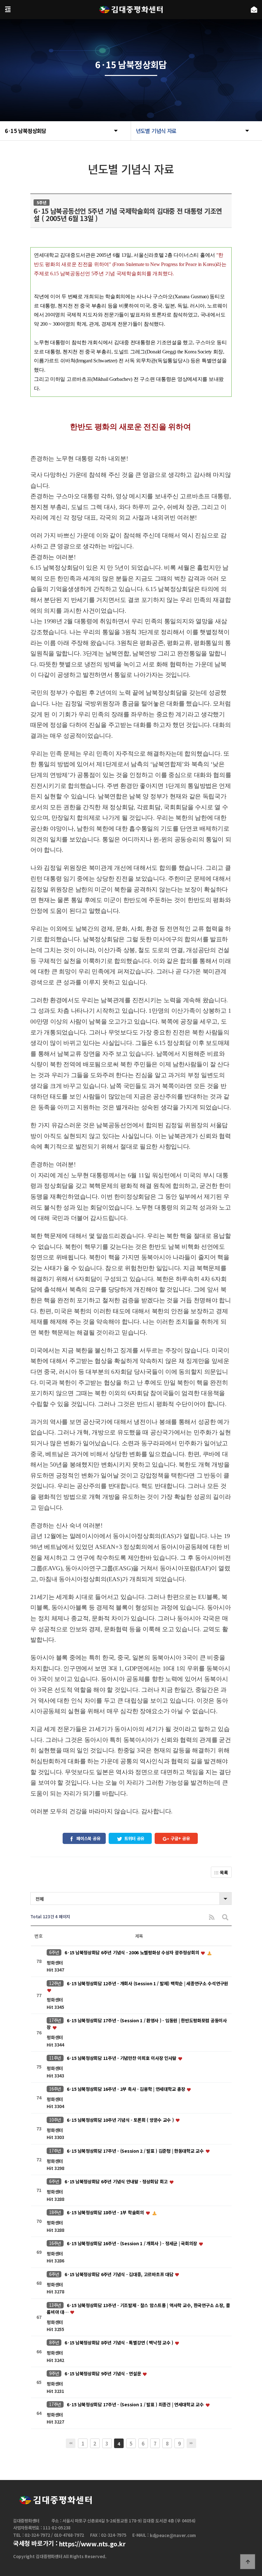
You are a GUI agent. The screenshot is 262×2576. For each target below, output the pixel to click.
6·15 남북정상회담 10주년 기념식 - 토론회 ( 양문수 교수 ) (121, 2120)
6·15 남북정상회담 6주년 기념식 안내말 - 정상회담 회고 (117, 2182)
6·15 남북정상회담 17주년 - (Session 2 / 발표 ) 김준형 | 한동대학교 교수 (136, 2151)
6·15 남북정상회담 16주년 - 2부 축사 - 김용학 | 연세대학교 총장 (127, 2089)
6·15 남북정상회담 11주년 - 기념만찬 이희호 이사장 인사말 (122, 2058)
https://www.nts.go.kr (92, 2544)
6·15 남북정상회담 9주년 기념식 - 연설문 (103, 2374)
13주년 (55, 2305)
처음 (71, 2443)
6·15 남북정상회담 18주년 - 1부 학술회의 (106, 2213)
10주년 (55, 2120)
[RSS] (212, 1917)
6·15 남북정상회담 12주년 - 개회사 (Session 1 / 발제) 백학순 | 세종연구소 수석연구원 (147, 1983)
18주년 (55, 2212)
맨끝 (191, 2443)
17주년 (55, 2020)
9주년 (54, 2373)
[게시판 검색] (225, 1917)
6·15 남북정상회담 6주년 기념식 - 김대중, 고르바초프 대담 (119, 2274)
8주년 (54, 2342)
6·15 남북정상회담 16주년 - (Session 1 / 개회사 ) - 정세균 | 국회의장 (133, 2243)
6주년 (54, 1952)
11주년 (55, 2058)
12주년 (55, 1983)
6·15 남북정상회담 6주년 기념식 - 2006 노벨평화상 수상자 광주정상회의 (132, 1952)
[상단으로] (248, 2562)
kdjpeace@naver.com (173, 2535)
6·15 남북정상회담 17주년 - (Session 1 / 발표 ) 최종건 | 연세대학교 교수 (136, 2404)
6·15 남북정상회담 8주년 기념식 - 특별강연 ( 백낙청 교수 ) (119, 2343)
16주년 (55, 2089)
